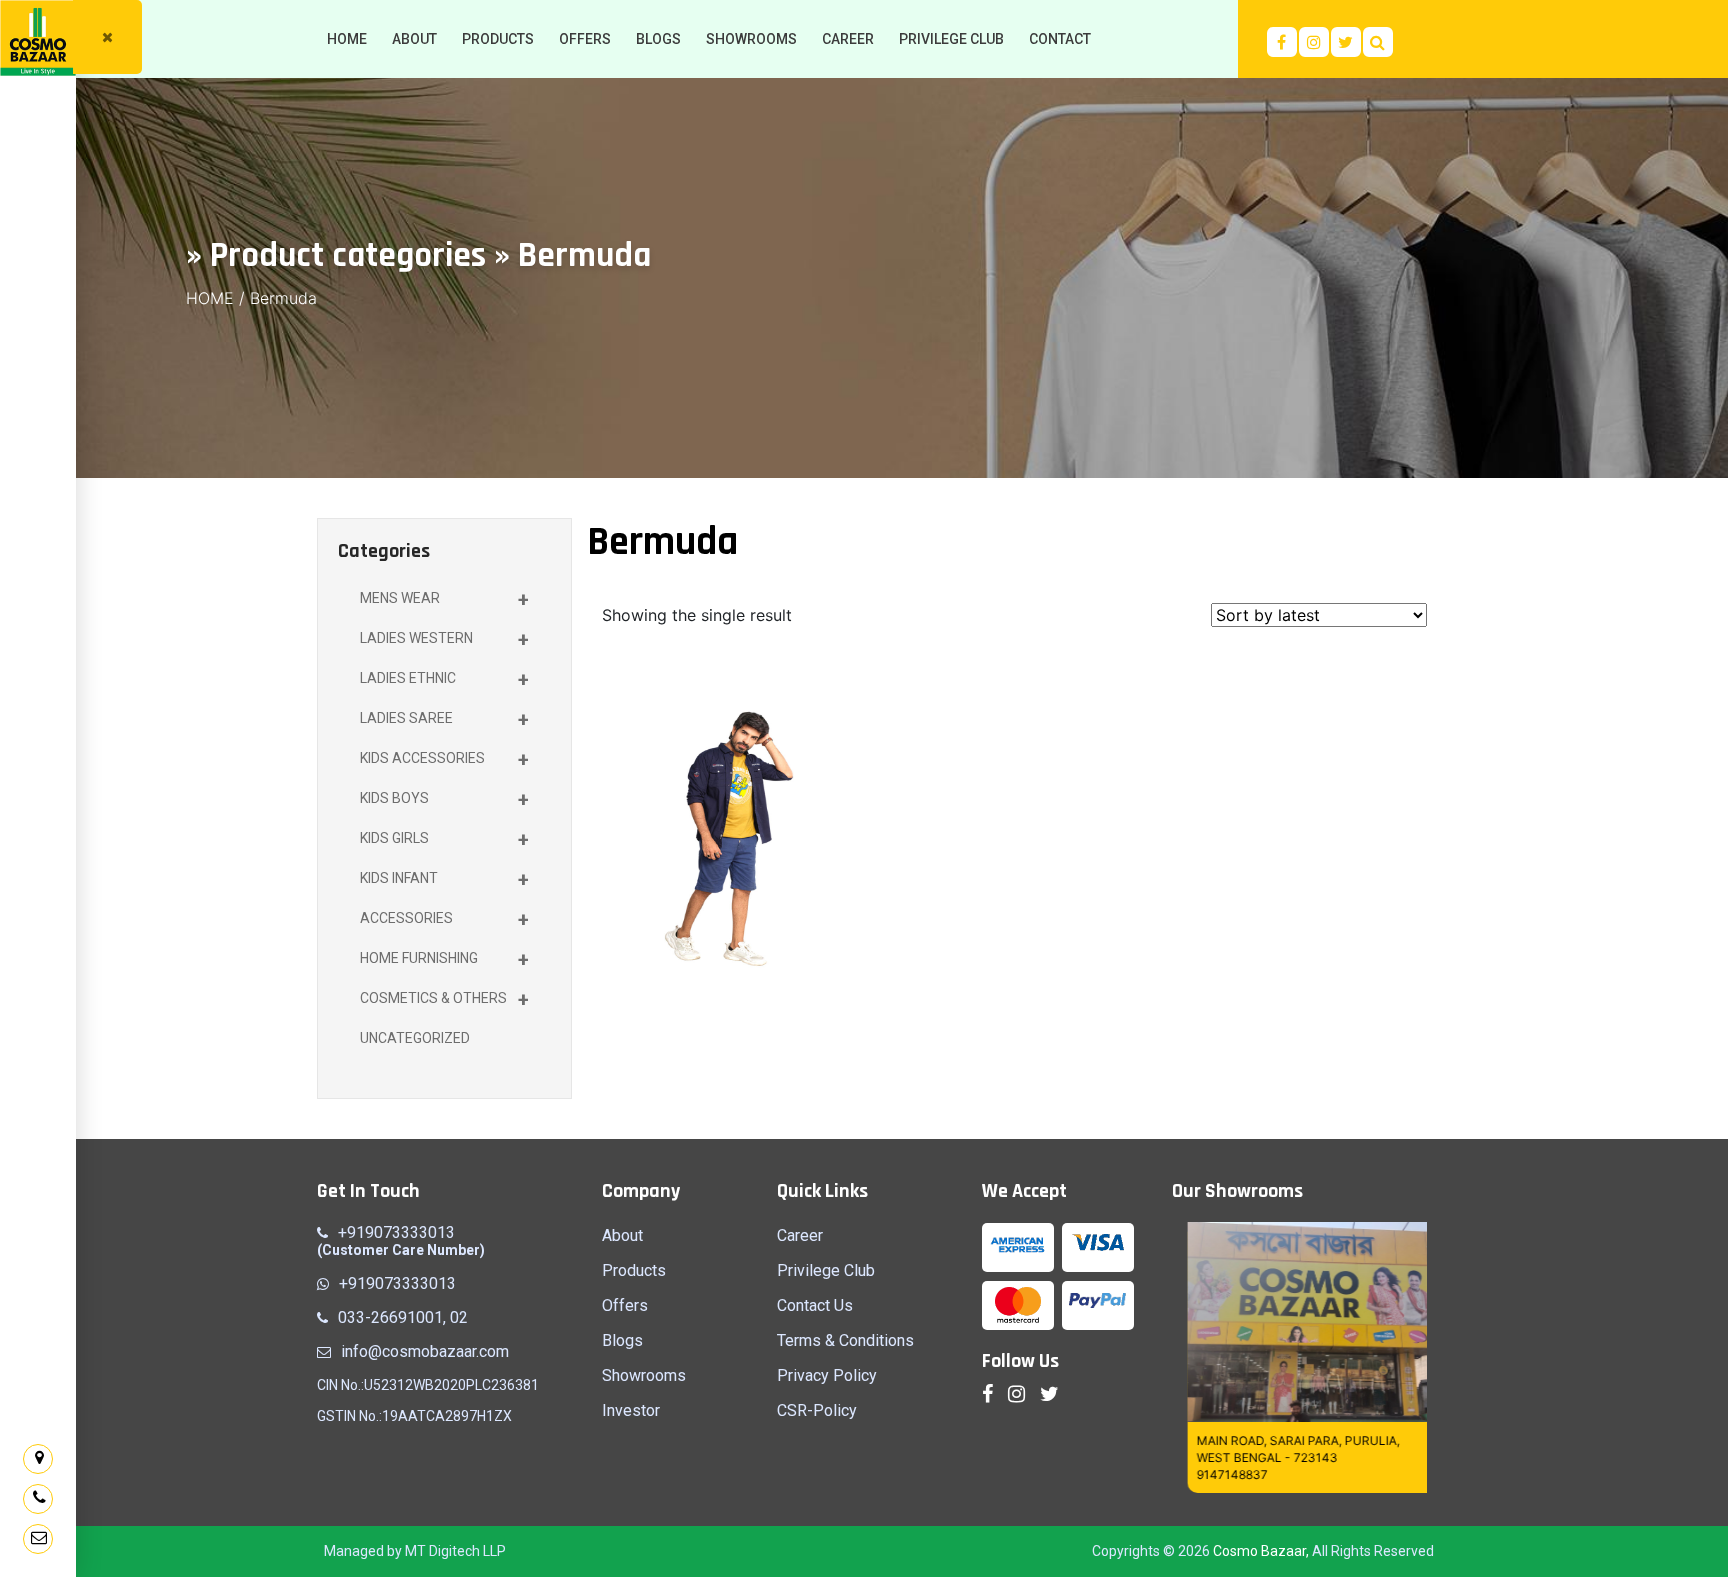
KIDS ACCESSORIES (444, 760)
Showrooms (644, 1375)
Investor (631, 1410)
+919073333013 (396, 1232)
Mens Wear (444, 600)
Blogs (622, 1340)
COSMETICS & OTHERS (444, 1000)
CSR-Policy (817, 1410)
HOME (347, 39)
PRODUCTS (498, 39)
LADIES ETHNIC (444, 680)
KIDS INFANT (444, 880)
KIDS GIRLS (444, 840)
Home (210, 298)
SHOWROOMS (751, 39)
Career (800, 1235)
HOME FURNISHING (444, 960)
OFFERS (585, 39)
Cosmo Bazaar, (1261, 1551)
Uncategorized (415, 1038)
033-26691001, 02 (403, 1317)
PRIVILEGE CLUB (951, 39)
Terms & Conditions (845, 1340)
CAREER (848, 39)
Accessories (444, 920)
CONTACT (1060, 39)
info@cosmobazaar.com (425, 1351)
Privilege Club (826, 1270)
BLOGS (658, 39)
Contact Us (815, 1305)
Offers (625, 1305)
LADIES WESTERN (444, 640)
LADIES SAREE (444, 720)
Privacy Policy (827, 1375)
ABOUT (414, 39)
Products (634, 1270)
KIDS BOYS (444, 800)
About (622, 1235)
